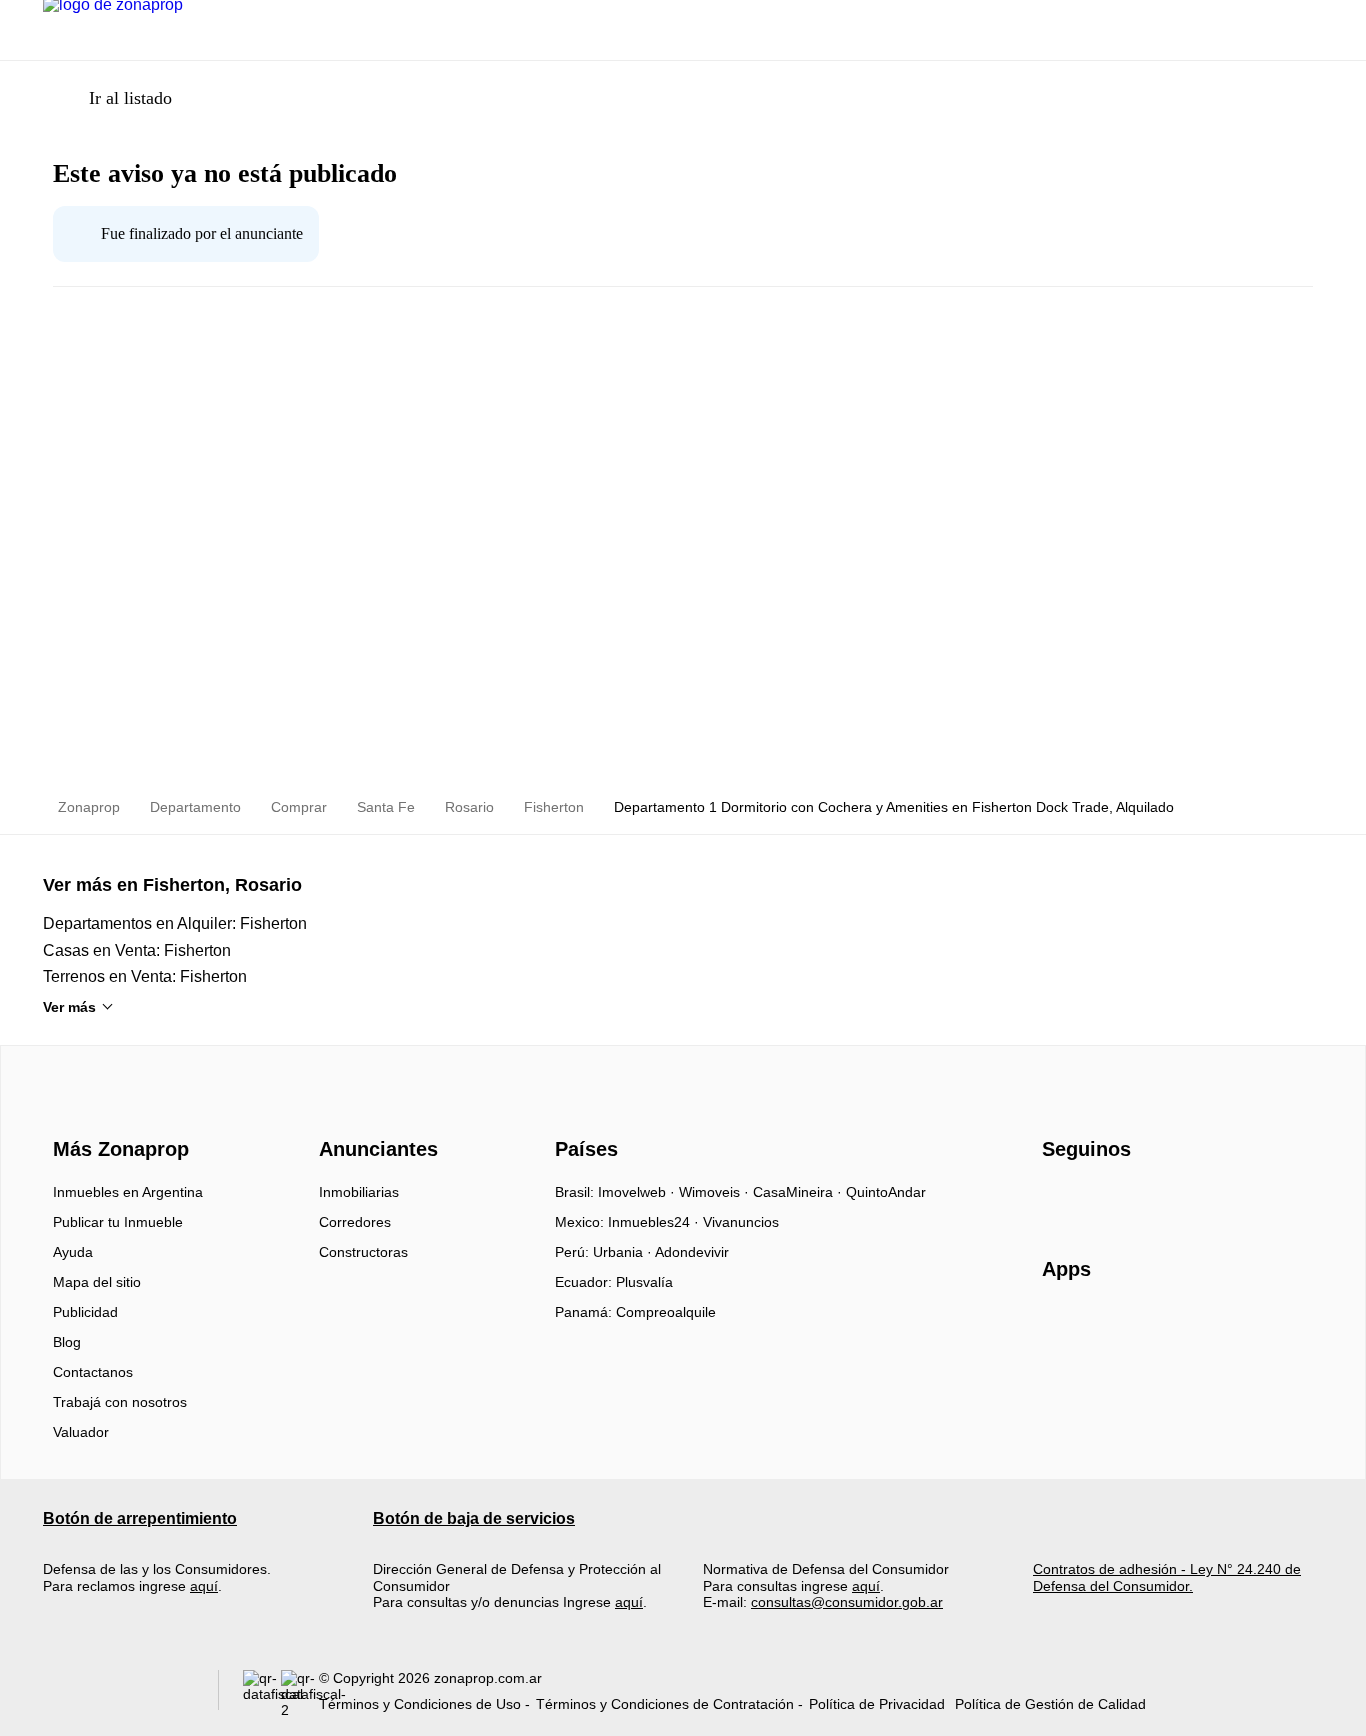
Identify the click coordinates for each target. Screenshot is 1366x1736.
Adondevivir (692, 1252)
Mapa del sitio (97, 1282)
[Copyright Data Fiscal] (300, 1694)
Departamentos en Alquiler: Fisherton (175, 923)
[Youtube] (1124, 1199)
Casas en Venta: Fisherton (137, 950)
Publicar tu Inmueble (118, 1222)
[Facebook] (1058, 1199)
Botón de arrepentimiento (140, 1518)
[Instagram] (1091, 1199)
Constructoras (363, 1252)
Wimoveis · (716, 1192)
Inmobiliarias (359, 1192)
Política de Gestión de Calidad (1050, 1704)
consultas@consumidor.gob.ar (847, 1602)
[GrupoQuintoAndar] (118, 1694)
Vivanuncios (741, 1222)
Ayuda (73, 1252)
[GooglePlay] (1241, 1327)
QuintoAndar (886, 1192)
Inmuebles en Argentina (128, 1192)
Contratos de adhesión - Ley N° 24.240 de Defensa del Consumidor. (1167, 1577)
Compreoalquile (666, 1312)
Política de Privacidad (877, 1704)
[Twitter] (1157, 1199)
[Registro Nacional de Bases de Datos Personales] (262, 1694)
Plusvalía (644, 1282)
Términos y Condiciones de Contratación (665, 1704)
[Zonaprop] (116, 1113)
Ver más (69, 1007)
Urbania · (624, 1252)
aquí (204, 1586)
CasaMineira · (799, 1192)
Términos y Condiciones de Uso (420, 1704)
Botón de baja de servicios (474, 1518)
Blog (67, 1342)
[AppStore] (1106, 1327)
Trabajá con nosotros (120, 1402)
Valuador (81, 1432)
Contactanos (93, 1372)
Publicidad (85, 1312)
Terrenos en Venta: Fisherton (145, 976)
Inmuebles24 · (655, 1222)
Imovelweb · (638, 1192)
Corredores (355, 1222)
